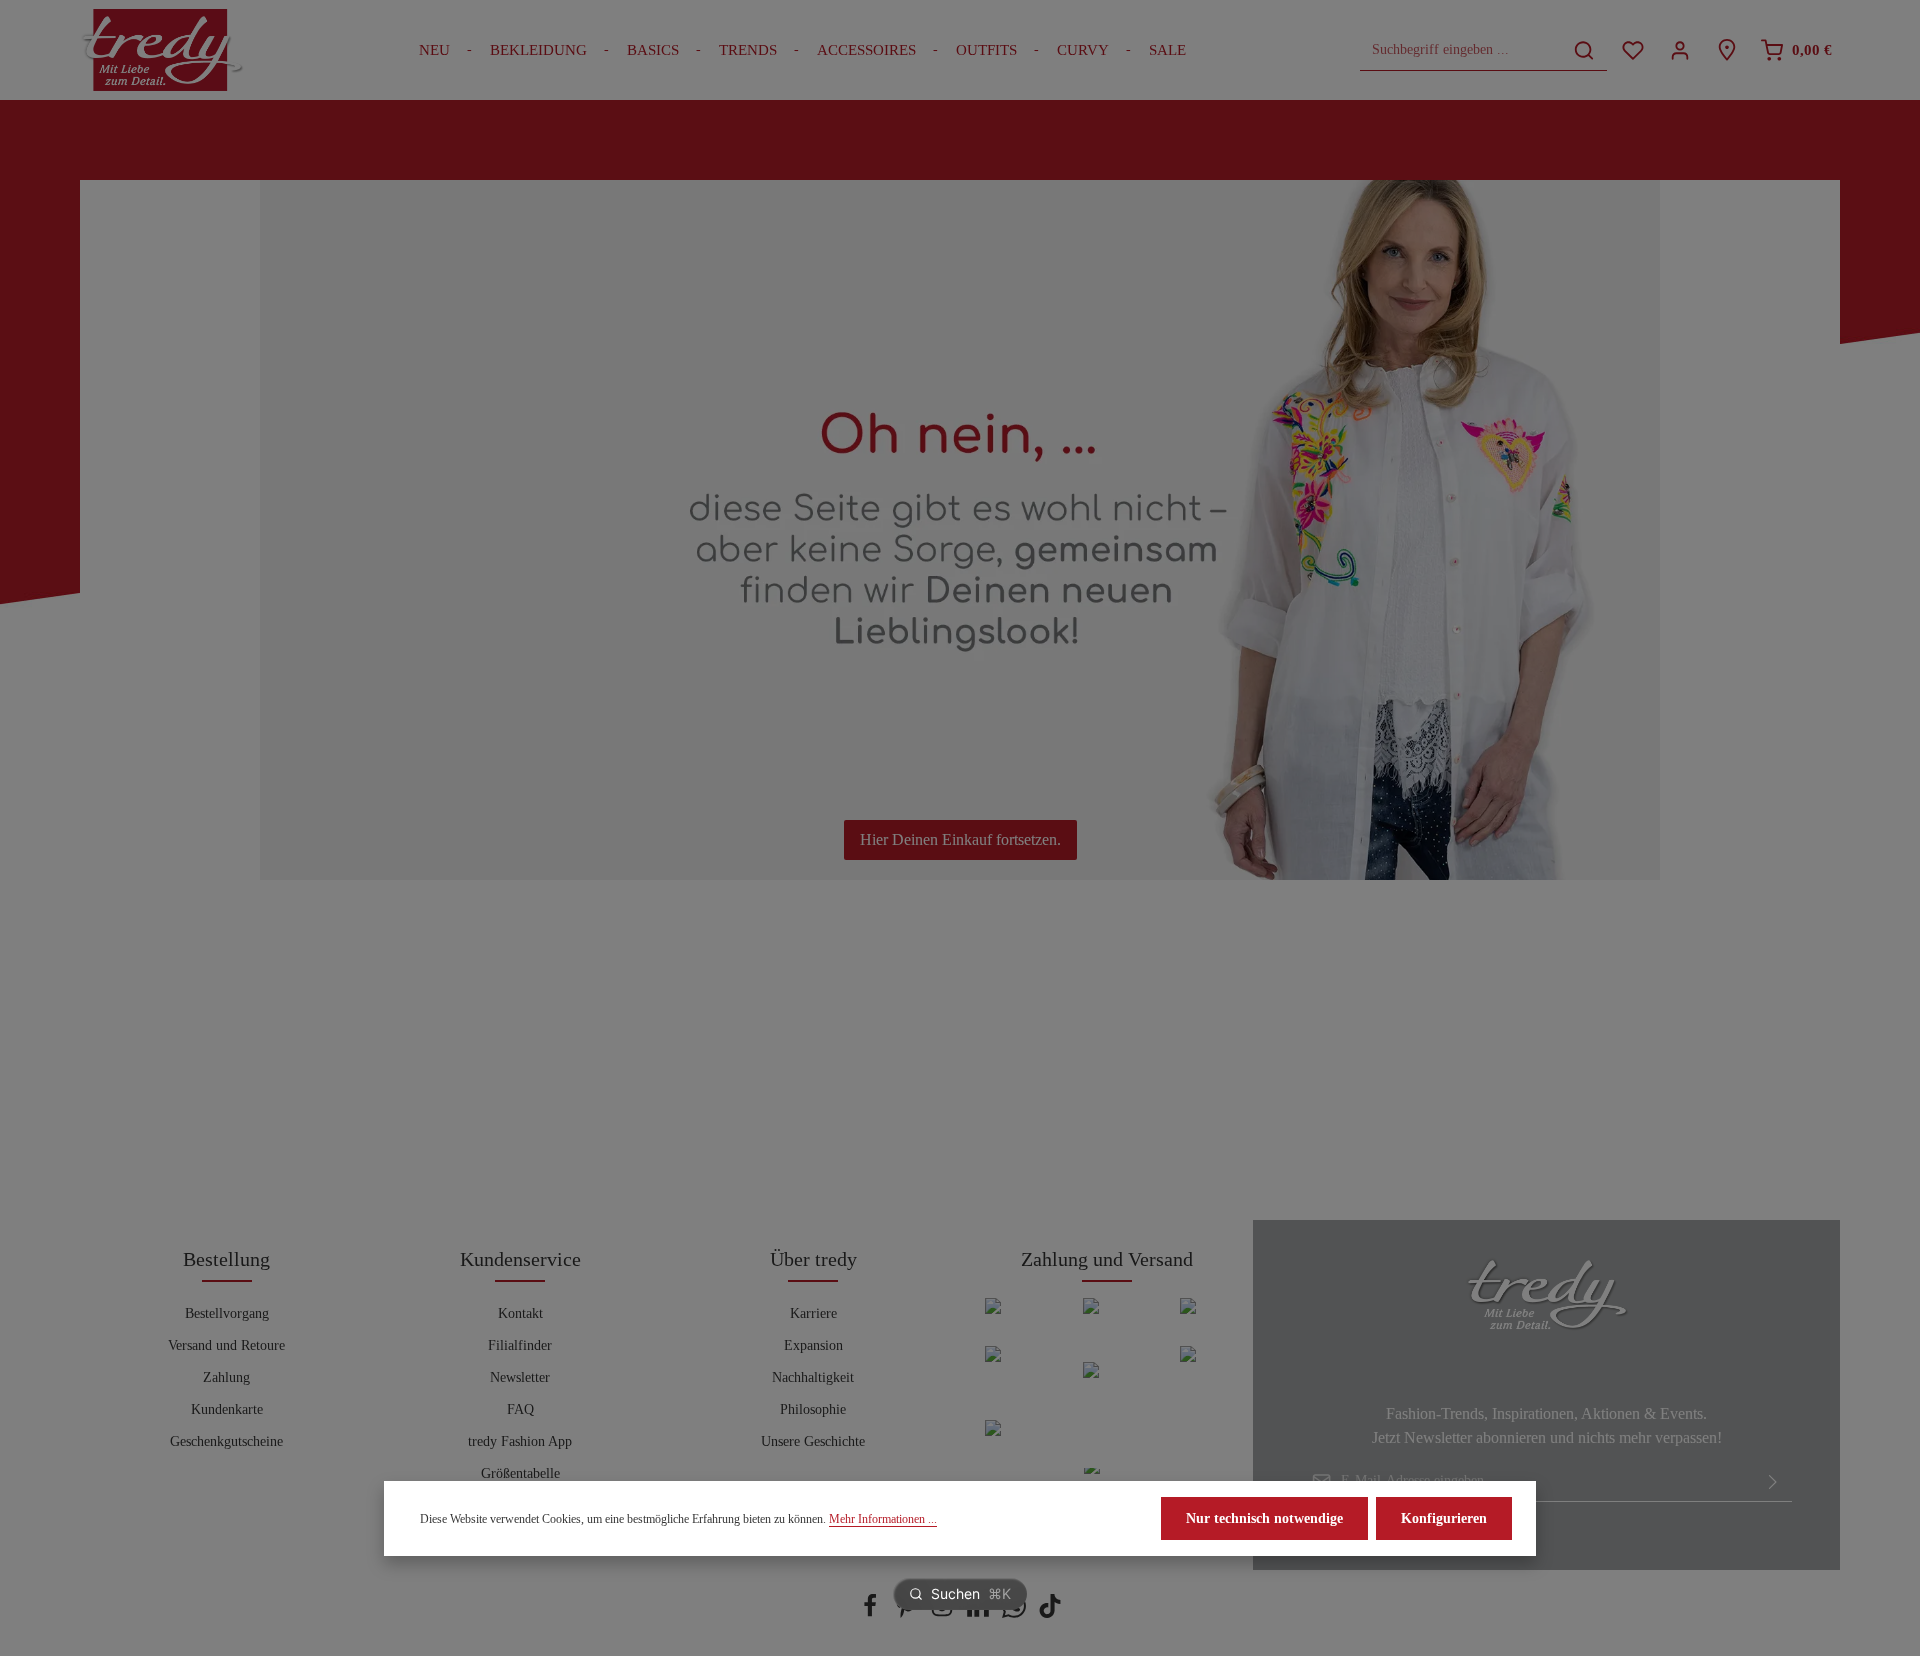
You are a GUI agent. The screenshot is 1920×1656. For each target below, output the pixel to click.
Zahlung (226, 1377)
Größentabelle (520, 1473)
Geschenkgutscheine (226, 1441)
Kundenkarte (227, 1409)
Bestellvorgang (227, 1313)
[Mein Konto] (1679, 50)
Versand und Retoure (226, 1345)
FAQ (520, 1409)
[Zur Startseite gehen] (162, 50)
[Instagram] (944, 1613)
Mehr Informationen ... (883, 1519)
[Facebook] (872, 1613)
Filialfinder (520, 1345)
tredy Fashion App (520, 1441)
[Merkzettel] (1632, 50)
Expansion (813, 1345)
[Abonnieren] (1773, 1481)
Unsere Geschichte (813, 1441)
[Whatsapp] (1016, 1613)
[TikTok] (1050, 1613)
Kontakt (520, 1313)
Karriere (813, 1313)
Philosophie (813, 1409)
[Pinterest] (908, 1613)
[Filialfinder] (1726, 50)
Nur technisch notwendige (1264, 1518)
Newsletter (520, 1377)
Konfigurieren (1444, 1518)
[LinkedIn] (980, 1613)
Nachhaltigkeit (813, 1377)
